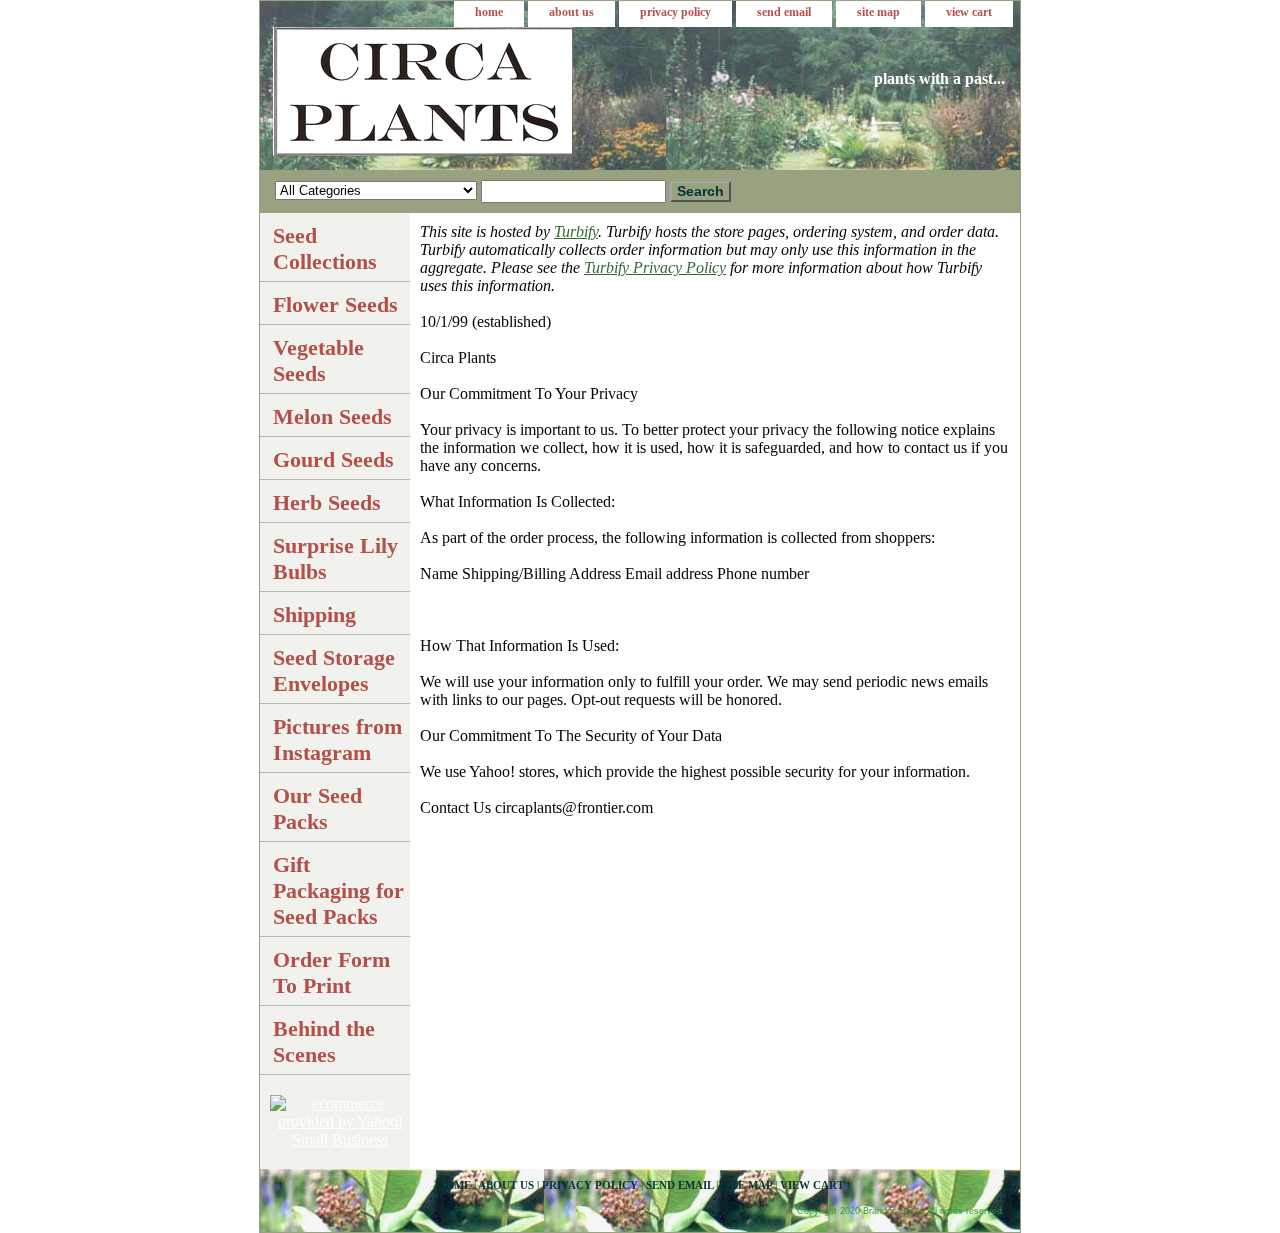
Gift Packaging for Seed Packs (338, 890)
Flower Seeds (335, 304)
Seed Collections (325, 248)
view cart (969, 12)
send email (784, 12)
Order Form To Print (331, 972)
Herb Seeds (327, 502)
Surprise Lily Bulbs (335, 558)
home (489, 12)
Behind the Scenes (324, 1041)
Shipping (314, 614)
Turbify (576, 231)
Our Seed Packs (317, 808)
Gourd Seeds (333, 459)
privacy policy (675, 12)
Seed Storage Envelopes (334, 670)
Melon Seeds (332, 416)
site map (878, 12)
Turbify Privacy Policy (655, 267)
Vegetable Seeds (318, 360)
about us (571, 12)
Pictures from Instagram (337, 739)
